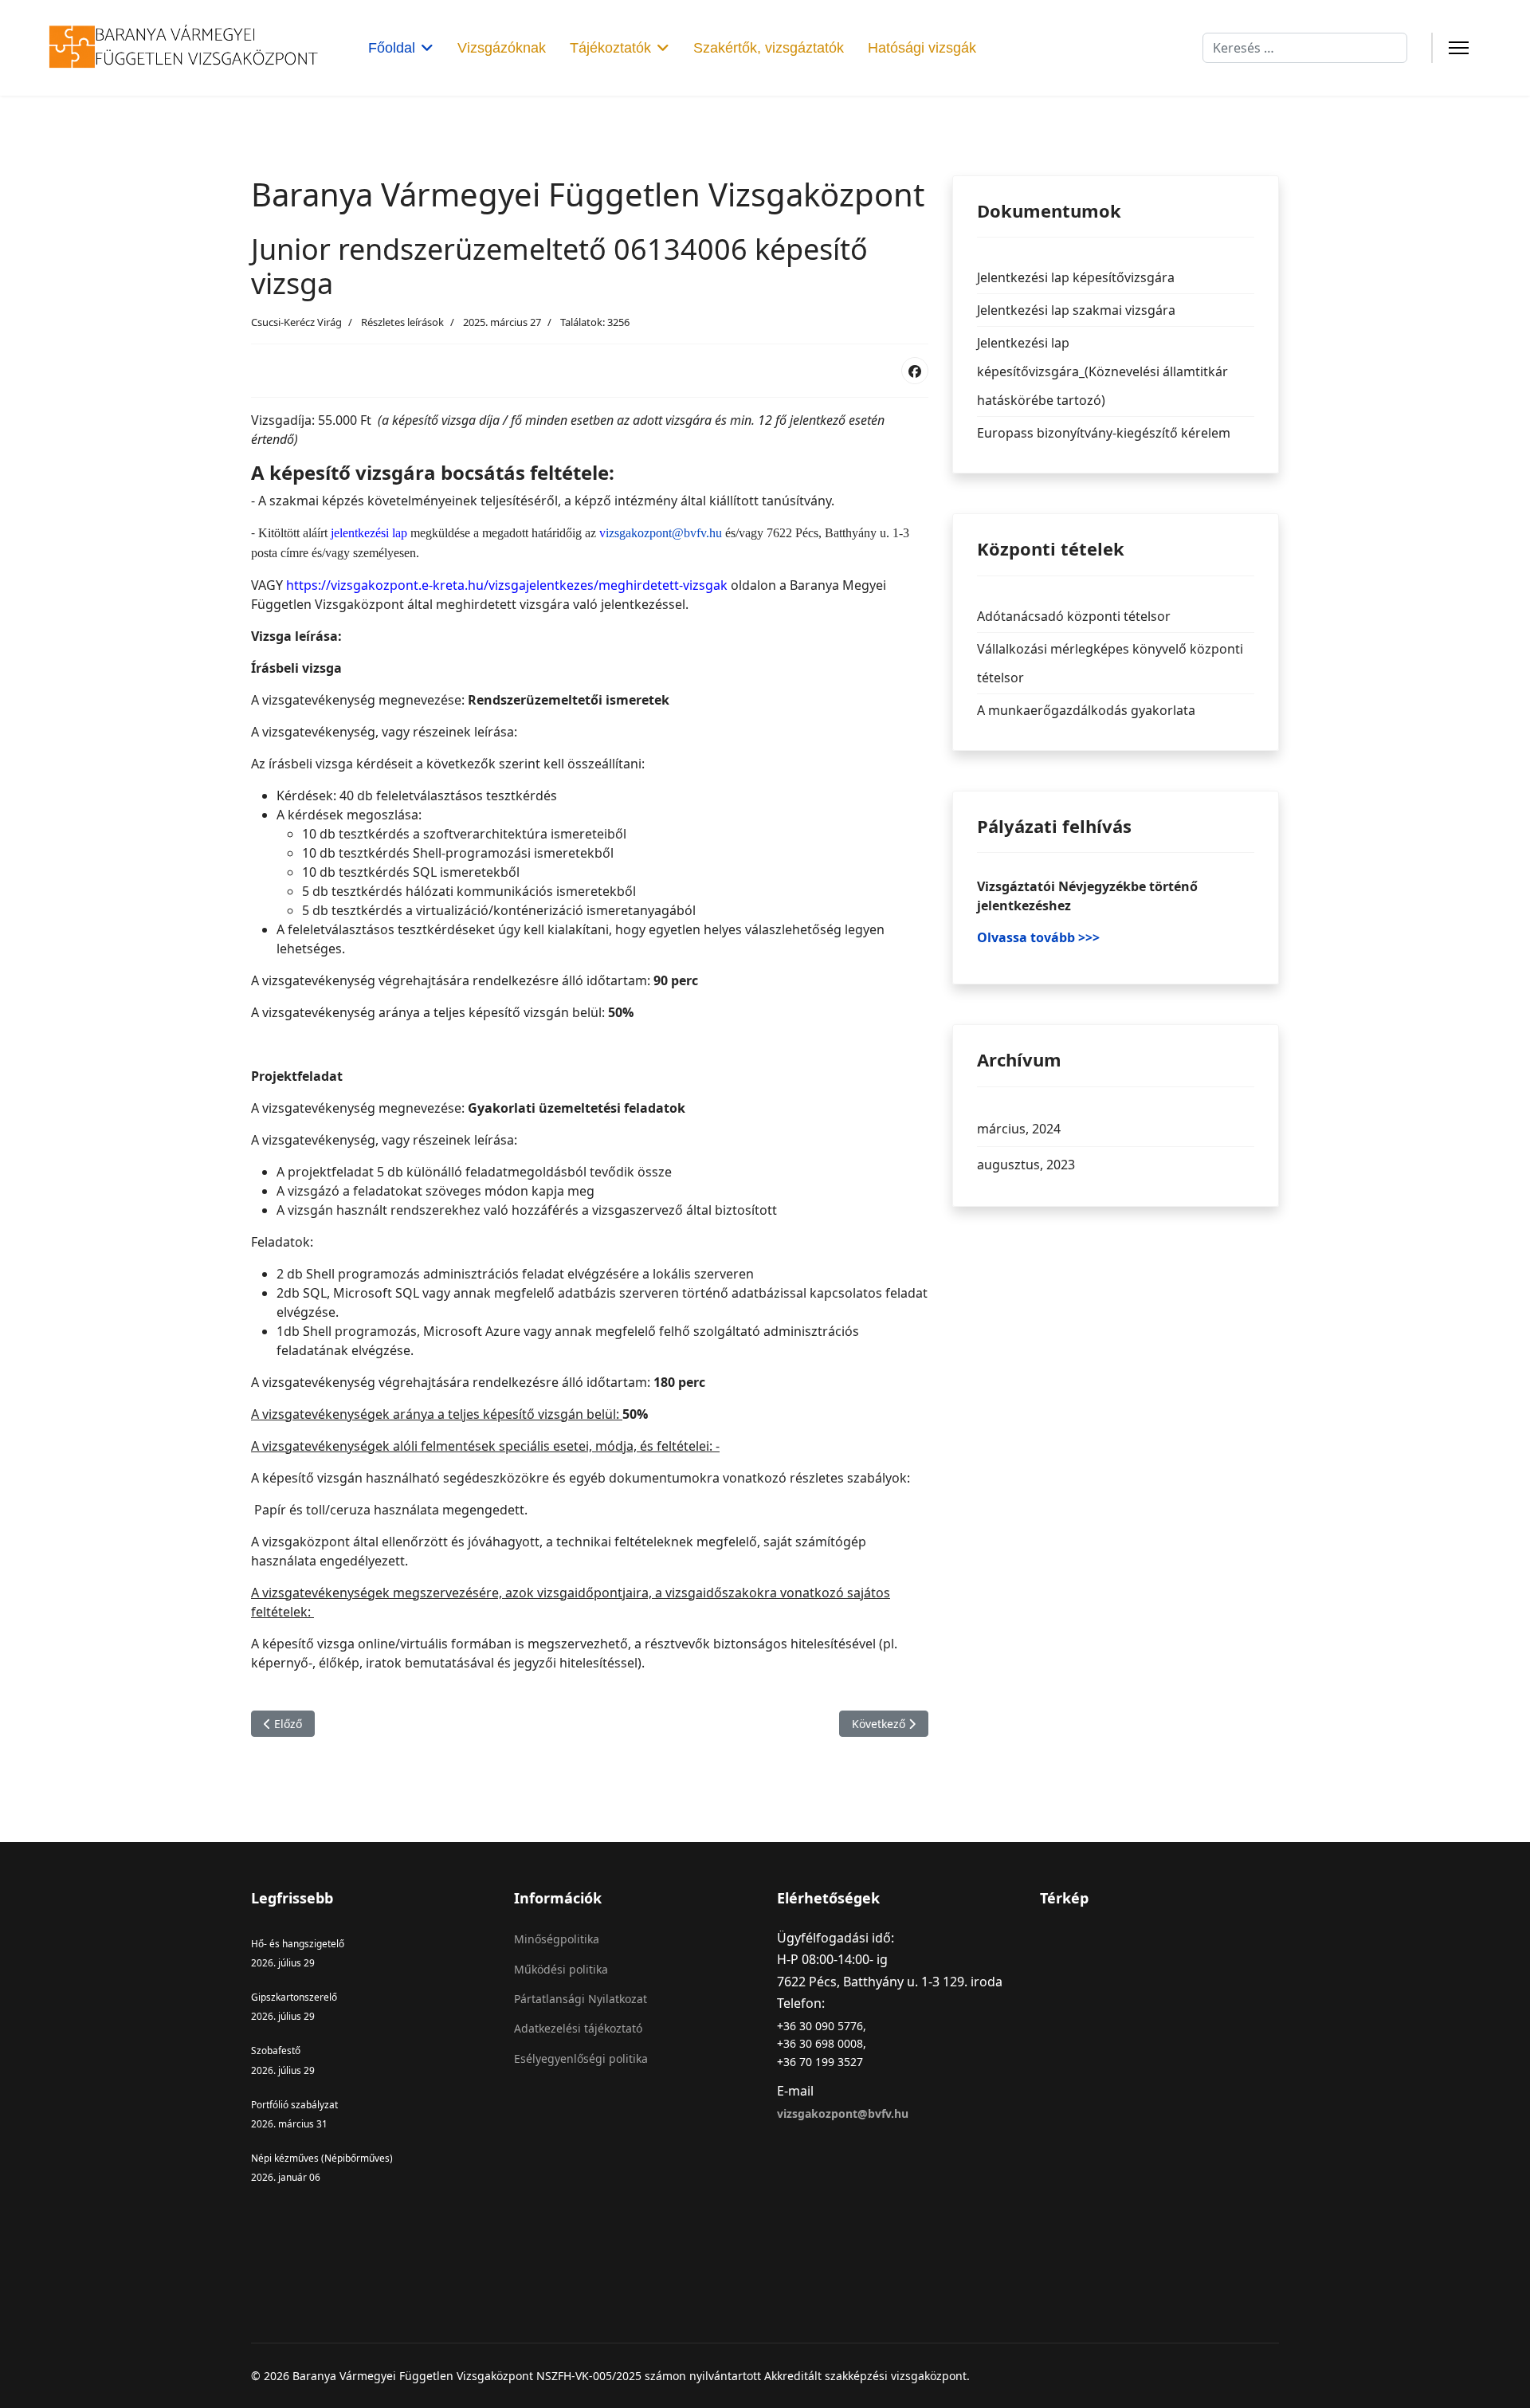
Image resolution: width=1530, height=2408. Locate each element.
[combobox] (1305, 48)
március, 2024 (1019, 1129)
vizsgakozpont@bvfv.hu (843, 2113)
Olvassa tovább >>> (1038, 937)
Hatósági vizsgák (922, 48)
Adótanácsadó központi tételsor (1074, 616)
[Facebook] (915, 371)
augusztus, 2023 (1026, 1165)
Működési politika (561, 1969)
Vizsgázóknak (502, 48)
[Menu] (1459, 48)
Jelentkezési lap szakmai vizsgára (1076, 310)
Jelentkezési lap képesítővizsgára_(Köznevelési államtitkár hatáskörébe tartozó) (1102, 371)
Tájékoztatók (610, 48)
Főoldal (392, 48)
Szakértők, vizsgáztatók (769, 48)
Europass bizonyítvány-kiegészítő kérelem (1104, 433)
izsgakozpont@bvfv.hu (664, 533)
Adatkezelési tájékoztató (578, 2028)
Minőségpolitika (557, 1939)
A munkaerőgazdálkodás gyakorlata (1086, 710)
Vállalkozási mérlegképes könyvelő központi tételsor (1110, 663)
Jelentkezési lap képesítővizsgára (1076, 277)
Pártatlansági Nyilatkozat (581, 1999)
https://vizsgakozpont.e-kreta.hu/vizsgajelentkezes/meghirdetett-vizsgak (507, 585)
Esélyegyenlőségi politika (581, 2058)
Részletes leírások (402, 322)
